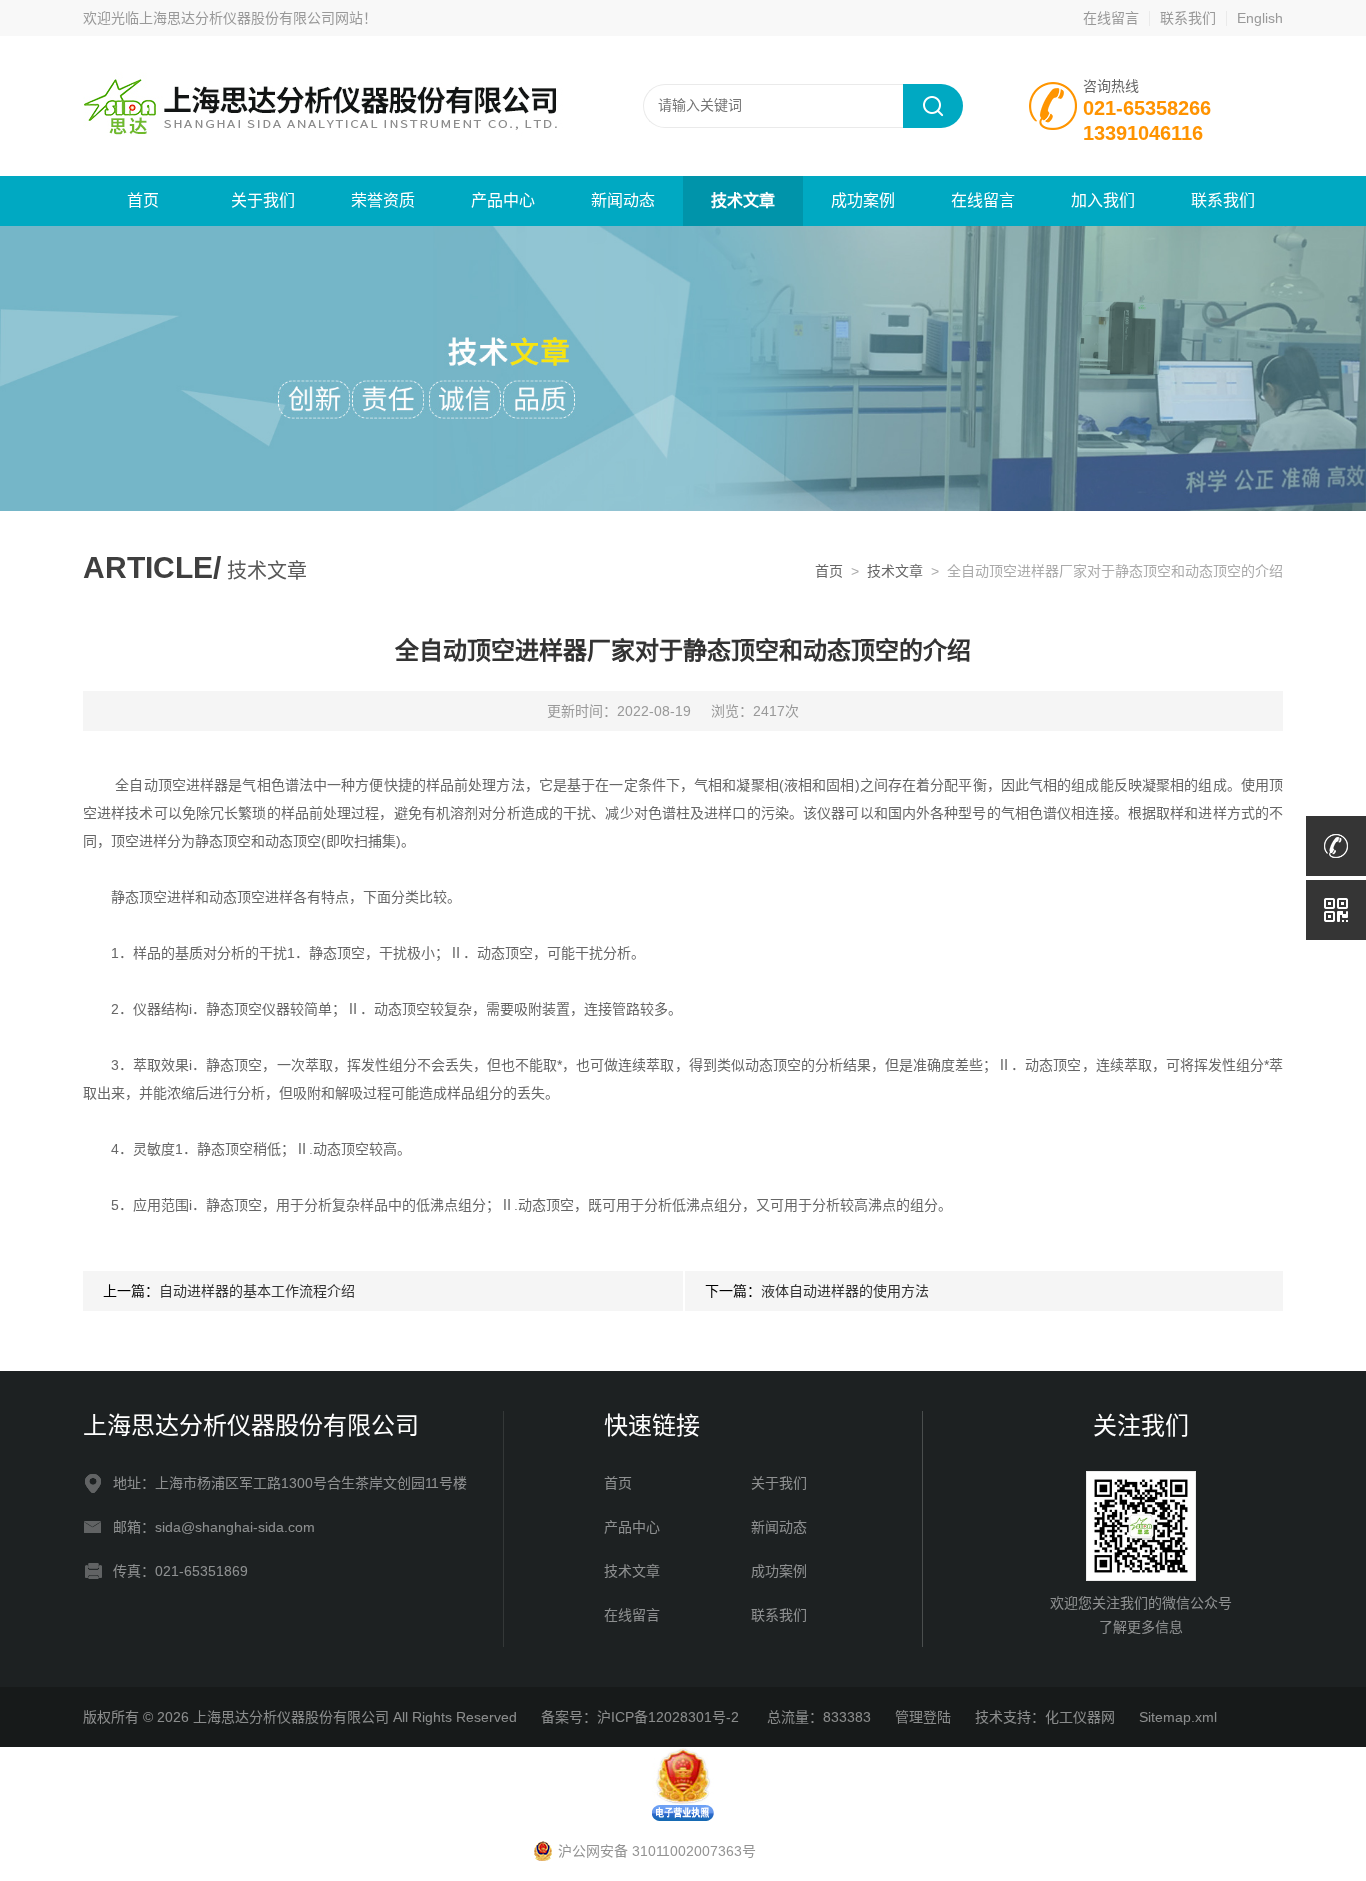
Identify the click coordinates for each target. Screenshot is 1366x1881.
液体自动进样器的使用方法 (845, 1291)
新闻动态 (623, 200)
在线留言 (1111, 18)
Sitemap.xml (1178, 1717)
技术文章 (743, 200)
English (1260, 18)
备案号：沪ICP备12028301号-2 (642, 1717)
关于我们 (263, 200)
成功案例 (863, 200)
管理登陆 (923, 1717)
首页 (143, 200)
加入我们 (1103, 200)
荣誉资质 (383, 200)
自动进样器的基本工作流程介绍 (257, 1291)
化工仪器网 (1080, 1717)
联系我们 (1188, 18)
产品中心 (503, 200)
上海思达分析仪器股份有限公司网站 (251, 18)
